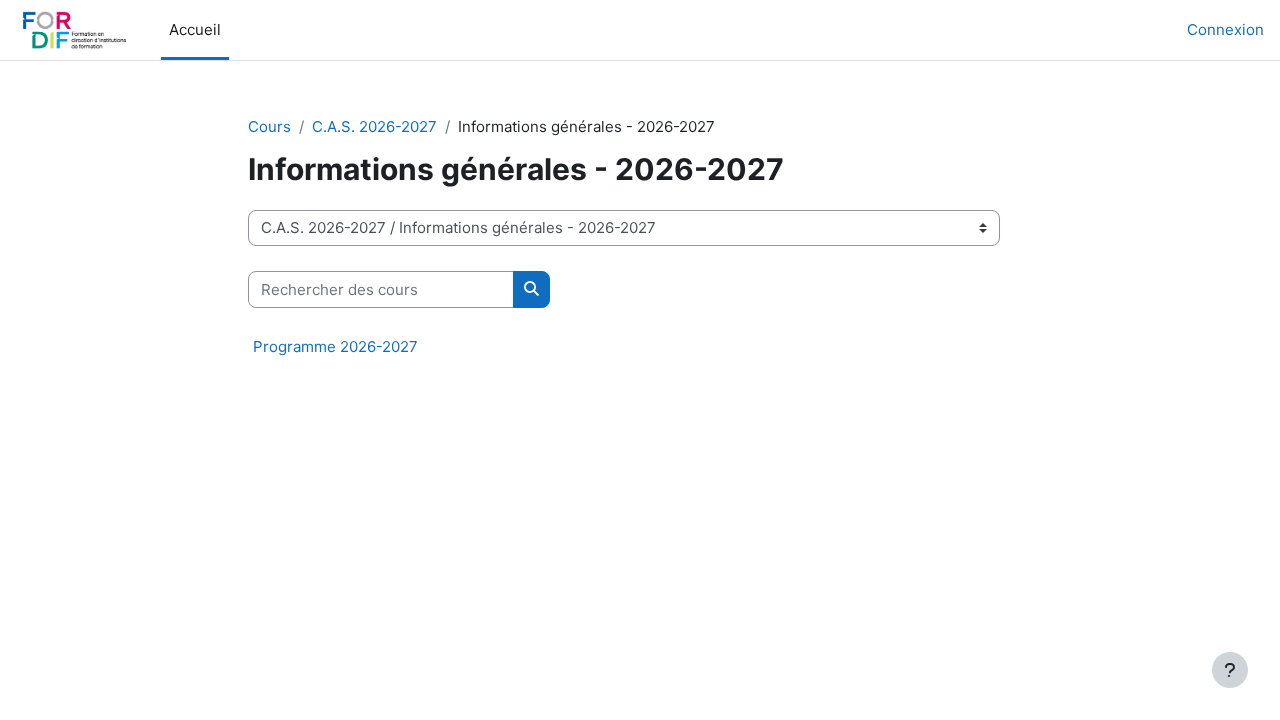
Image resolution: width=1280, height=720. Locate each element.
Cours (269, 126)
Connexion (1225, 29)
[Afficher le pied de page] (1230, 670)
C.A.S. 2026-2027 (374, 126)
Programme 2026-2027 (335, 346)
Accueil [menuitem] (195, 29)
